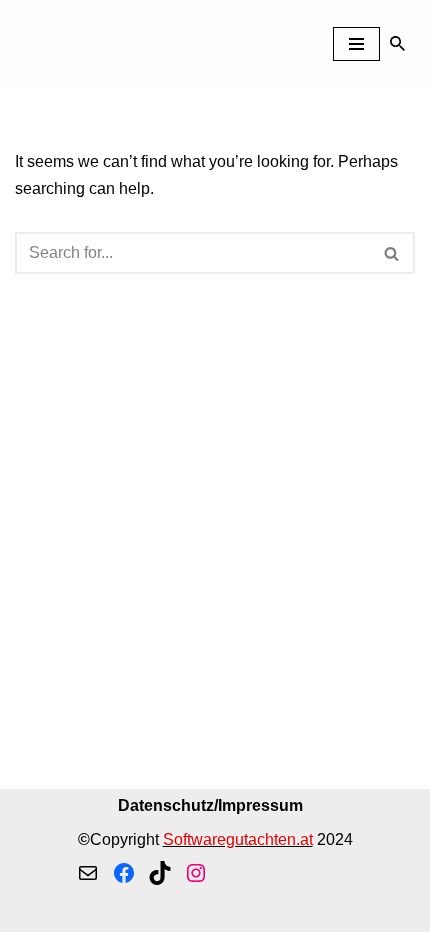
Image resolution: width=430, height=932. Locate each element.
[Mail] (88, 873)
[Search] (397, 43)
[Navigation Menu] (356, 44)
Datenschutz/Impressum (210, 805)
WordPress (193, 910)
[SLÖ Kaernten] (89, 44)
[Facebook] (124, 873)
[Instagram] (196, 873)
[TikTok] (160, 873)
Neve (34, 910)
